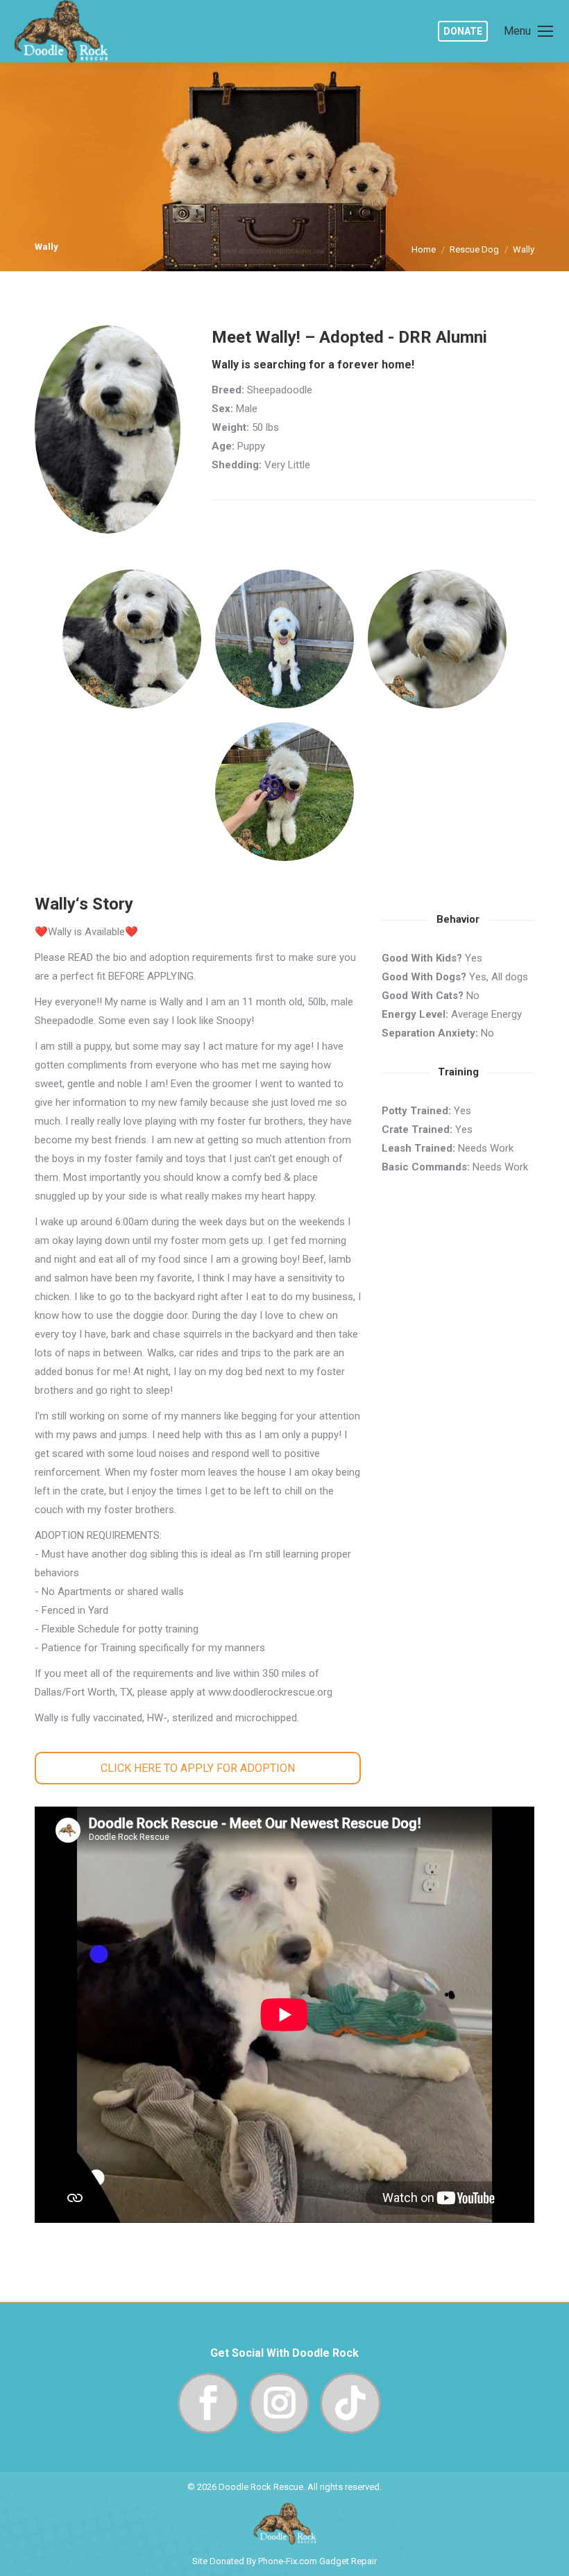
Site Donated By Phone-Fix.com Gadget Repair (284, 2561)
